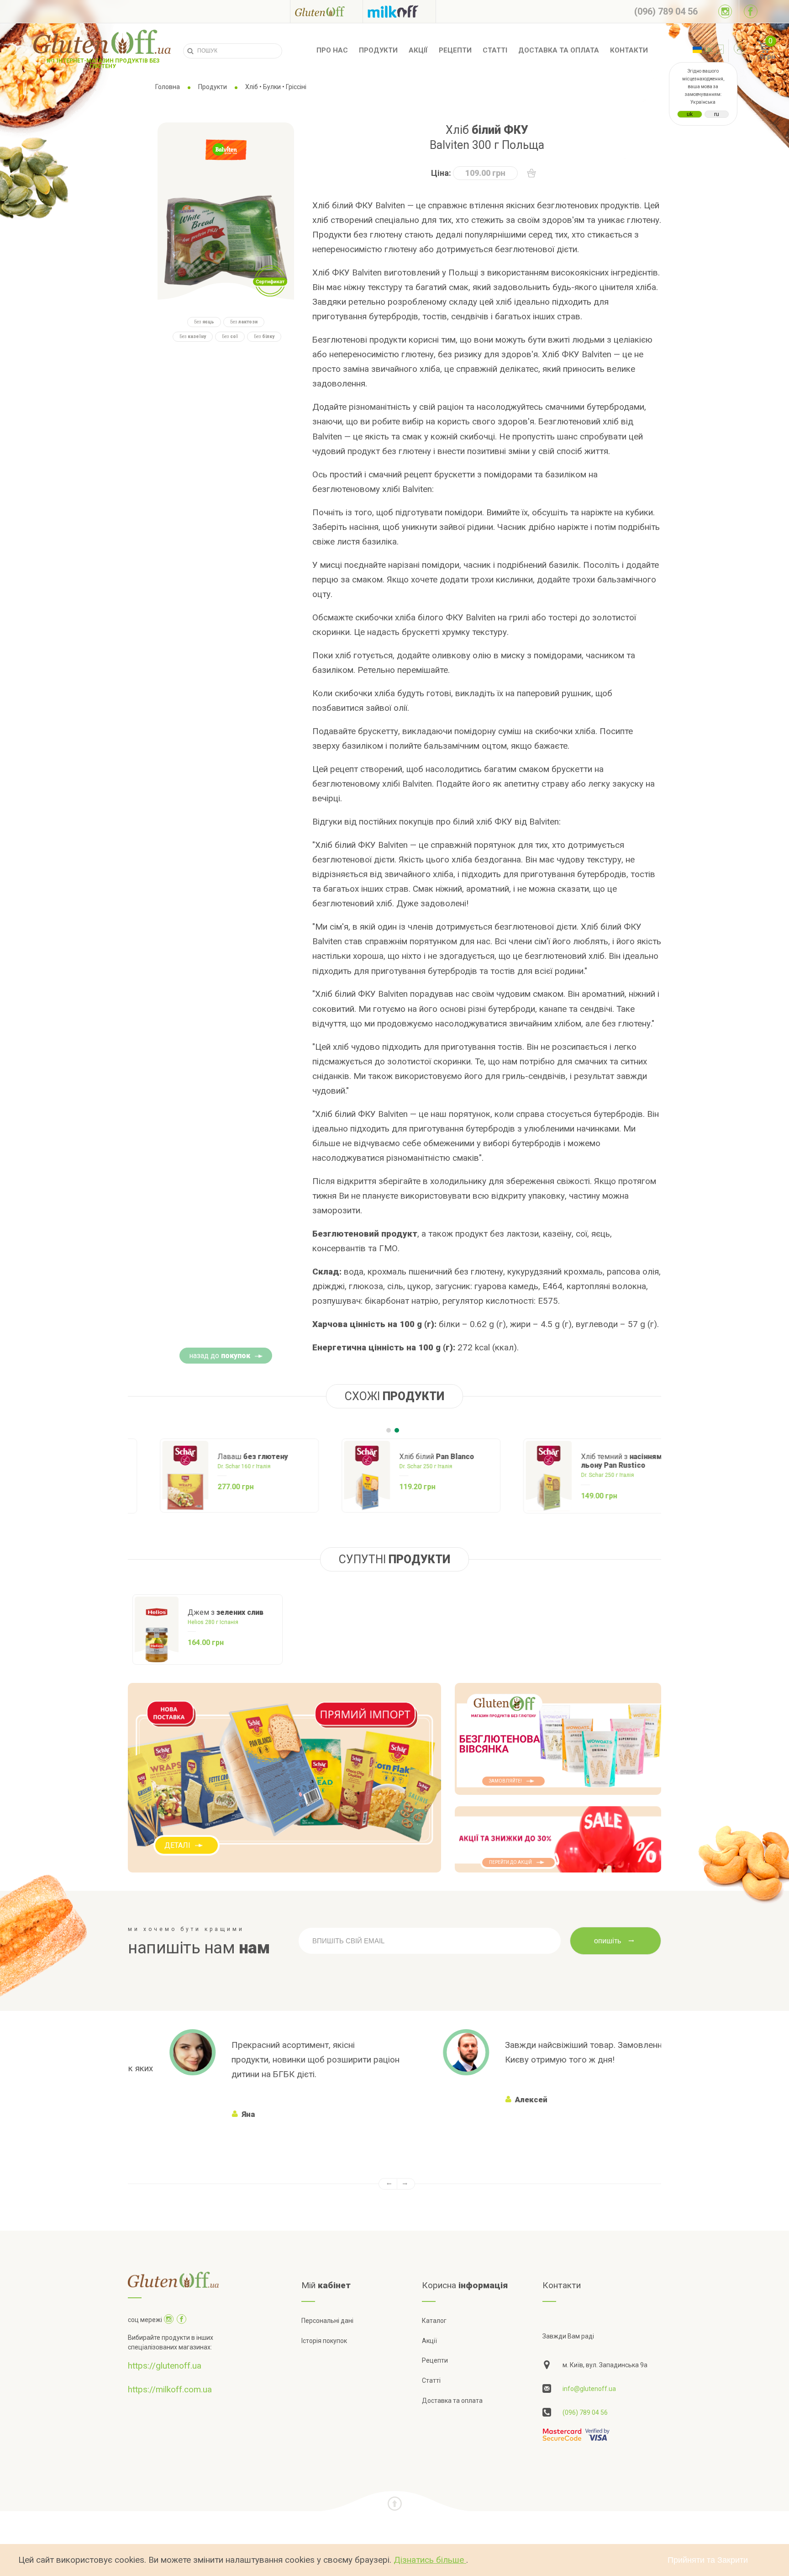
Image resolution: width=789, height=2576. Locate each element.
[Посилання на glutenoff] (326, 11)
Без (204, 322)
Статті (495, 50)
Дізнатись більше (430, 2560)
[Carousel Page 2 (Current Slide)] (397, 1430)
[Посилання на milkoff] (399, 11)
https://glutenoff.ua (165, 2366)
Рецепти (455, 50)
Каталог (434, 2321)
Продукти (378, 50)
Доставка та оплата (559, 50)
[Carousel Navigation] (394, 2184)
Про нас (332, 50)
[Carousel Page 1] (389, 1430)
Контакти (629, 50)
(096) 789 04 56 (585, 2412)
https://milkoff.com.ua (170, 2389)
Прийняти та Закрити (708, 2560)
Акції (418, 50)
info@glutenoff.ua (589, 2389)
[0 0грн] (754, 51)
